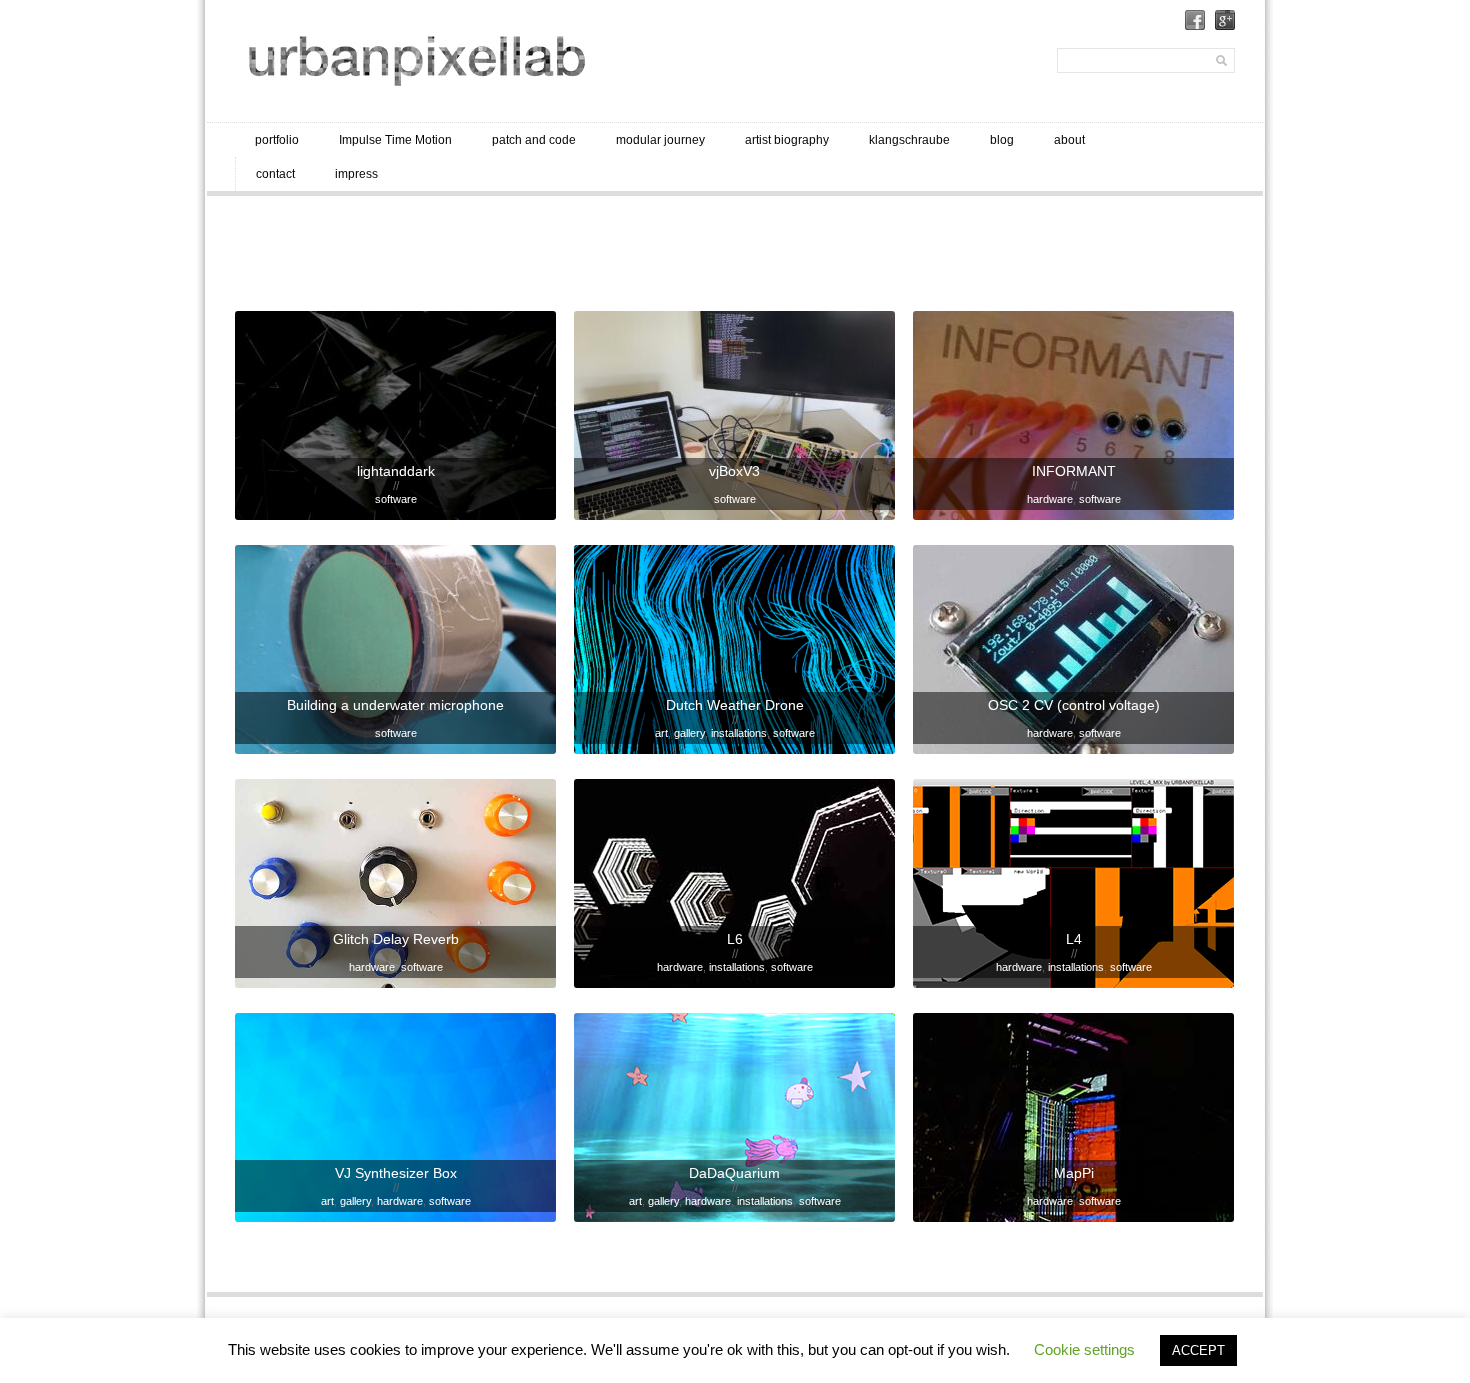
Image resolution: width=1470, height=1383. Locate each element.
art (661, 733)
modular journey (660, 140)
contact (275, 174)
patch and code (534, 140)
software (396, 499)
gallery (689, 733)
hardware (1050, 499)
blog (1002, 140)
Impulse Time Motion (395, 140)
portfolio (277, 140)
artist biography (787, 140)
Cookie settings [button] (1084, 1349)
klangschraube (909, 140)
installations (739, 733)
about (1069, 140)
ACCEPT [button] (1198, 1350)
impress (356, 174)
